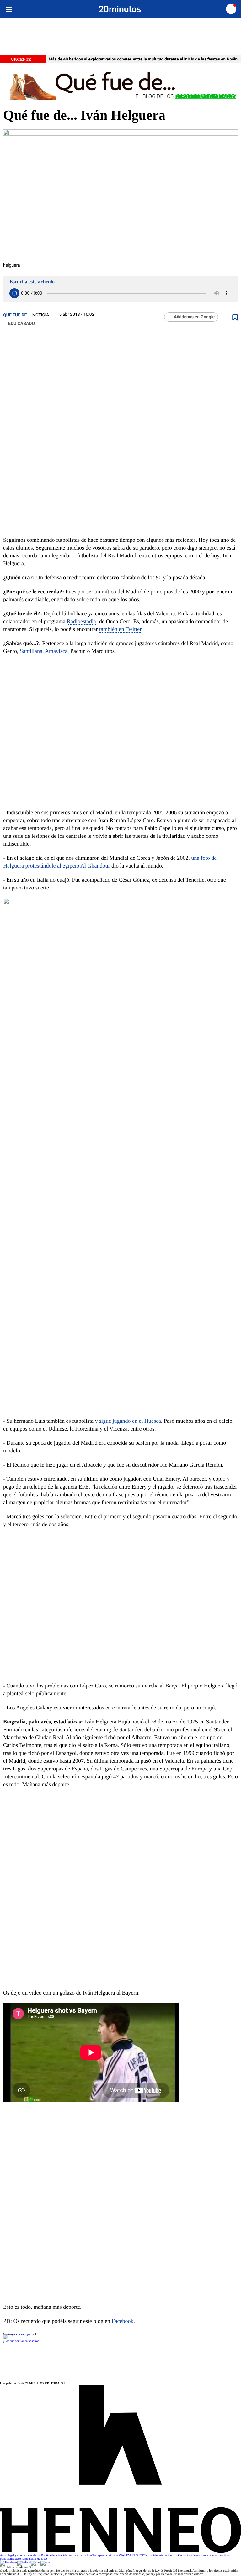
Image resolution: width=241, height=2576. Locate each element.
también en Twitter (120, 629)
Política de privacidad (55, 2555)
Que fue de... (17, 315)
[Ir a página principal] (120, 9)
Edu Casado (21, 324)
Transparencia (101, 2555)
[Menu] (9, 9)
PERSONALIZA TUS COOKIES (131, 2555)
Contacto (184, 2555)
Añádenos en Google (194, 317)
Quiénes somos (199, 2555)
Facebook (122, 2321)
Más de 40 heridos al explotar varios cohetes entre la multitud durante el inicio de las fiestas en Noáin (143, 59)
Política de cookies (80, 2555)
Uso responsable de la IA (32, 2559)
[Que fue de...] (120, 85)
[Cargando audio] (14, 293)
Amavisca (56, 651)
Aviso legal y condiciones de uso (21, 2555)
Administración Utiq (165, 2555)
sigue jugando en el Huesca (130, 1421)
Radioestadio (82, 621)
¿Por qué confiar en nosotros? (22, 2341)
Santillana (31, 651)
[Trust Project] (17, 2334)
